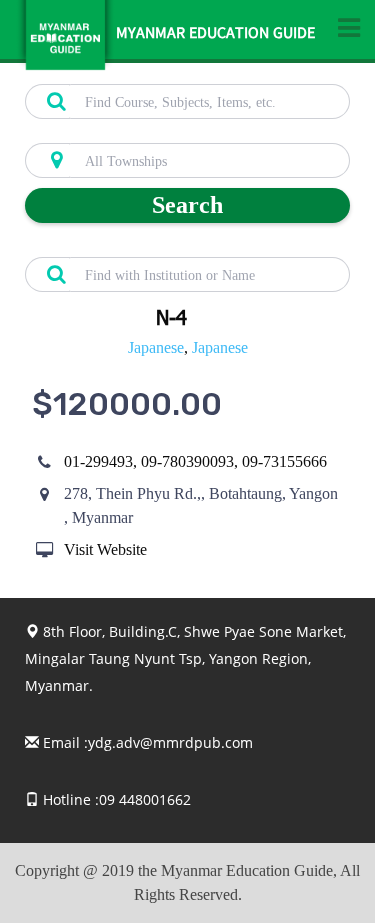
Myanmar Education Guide (215, 35)
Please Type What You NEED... (112, 73)
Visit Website (105, 549)
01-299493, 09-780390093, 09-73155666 (195, 461)
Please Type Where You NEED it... (121, 132)
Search (187, 205)
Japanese (156, 347)
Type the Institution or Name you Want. (135, 246)
